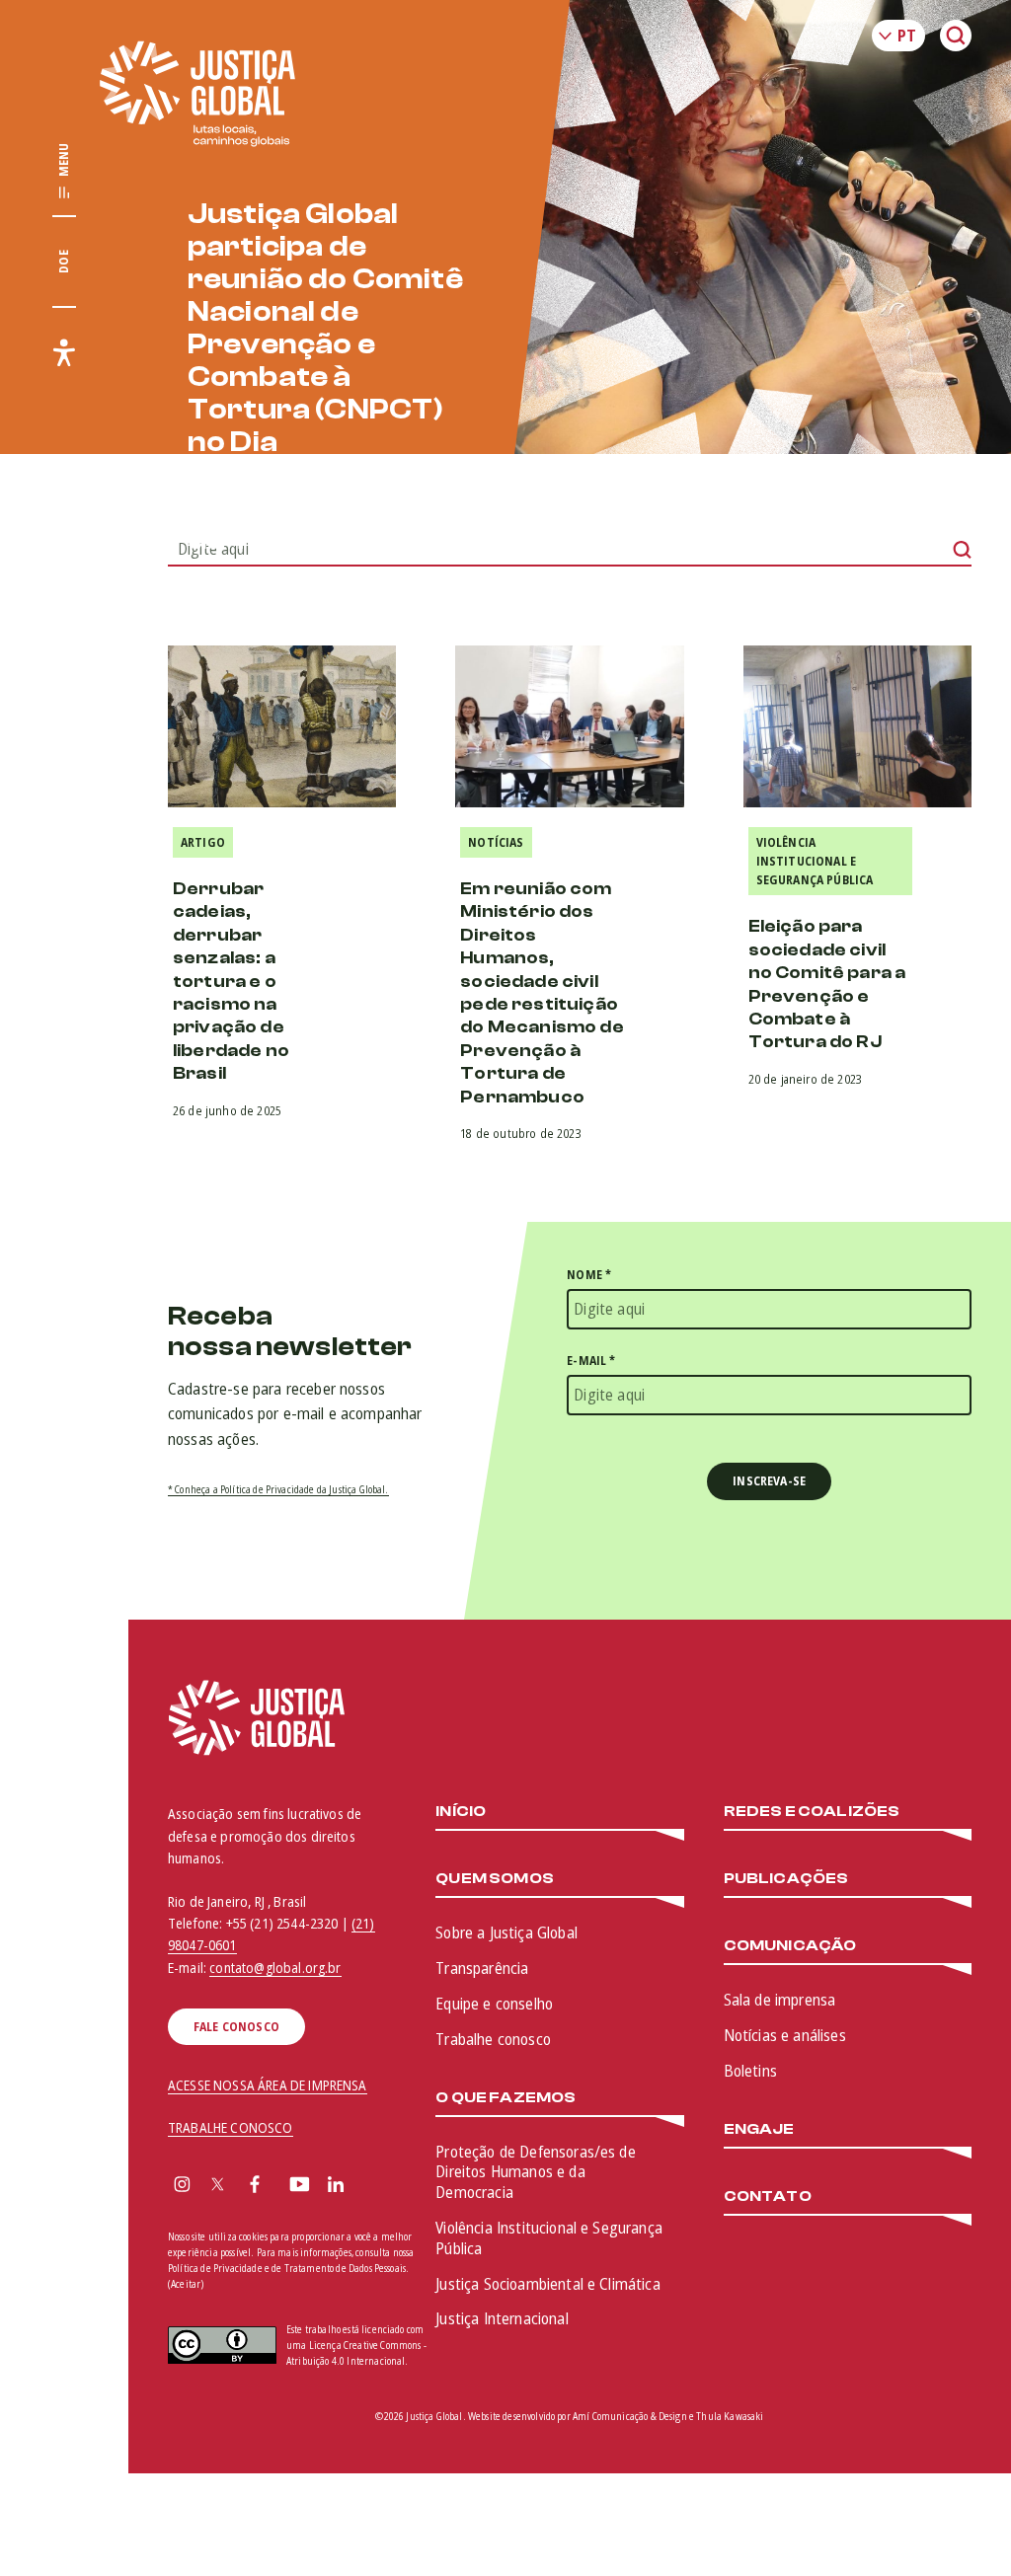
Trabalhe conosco (493, 2039)
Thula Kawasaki (730, 2416)
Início (461, 1812)
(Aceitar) (186, 2284)
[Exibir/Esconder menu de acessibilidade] (64, 352)
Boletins (750, 2071)
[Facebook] (255, 2186)
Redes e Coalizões (812, 1812)
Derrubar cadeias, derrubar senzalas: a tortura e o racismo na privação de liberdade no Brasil (231, 981)
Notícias (496, 842)
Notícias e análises (785, 2035)
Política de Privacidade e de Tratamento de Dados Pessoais (287, 2268)
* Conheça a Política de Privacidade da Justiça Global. (278, 1489)
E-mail (591, 1361)
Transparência (482, 1968)
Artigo (203, 842)
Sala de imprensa (780, 2000)
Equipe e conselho (494, 2004)
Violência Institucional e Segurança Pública (815, 861)
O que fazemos (505, 2098)
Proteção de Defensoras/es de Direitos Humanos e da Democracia (535, 2172)
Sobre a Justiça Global (506, 1932)
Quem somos (495, 1879)
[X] (218, 2186)
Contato (768, 2197)
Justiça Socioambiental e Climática (547, 2284)
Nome (589, 1275)
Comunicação (790, 1946)
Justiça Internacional (502, 2318)
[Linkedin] (336, 2186)
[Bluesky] (374, 2186)
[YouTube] (300, 2186)
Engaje (759, 2129)
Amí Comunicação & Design (630, 2416)
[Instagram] (182, 2186)
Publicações (786, 1879)
